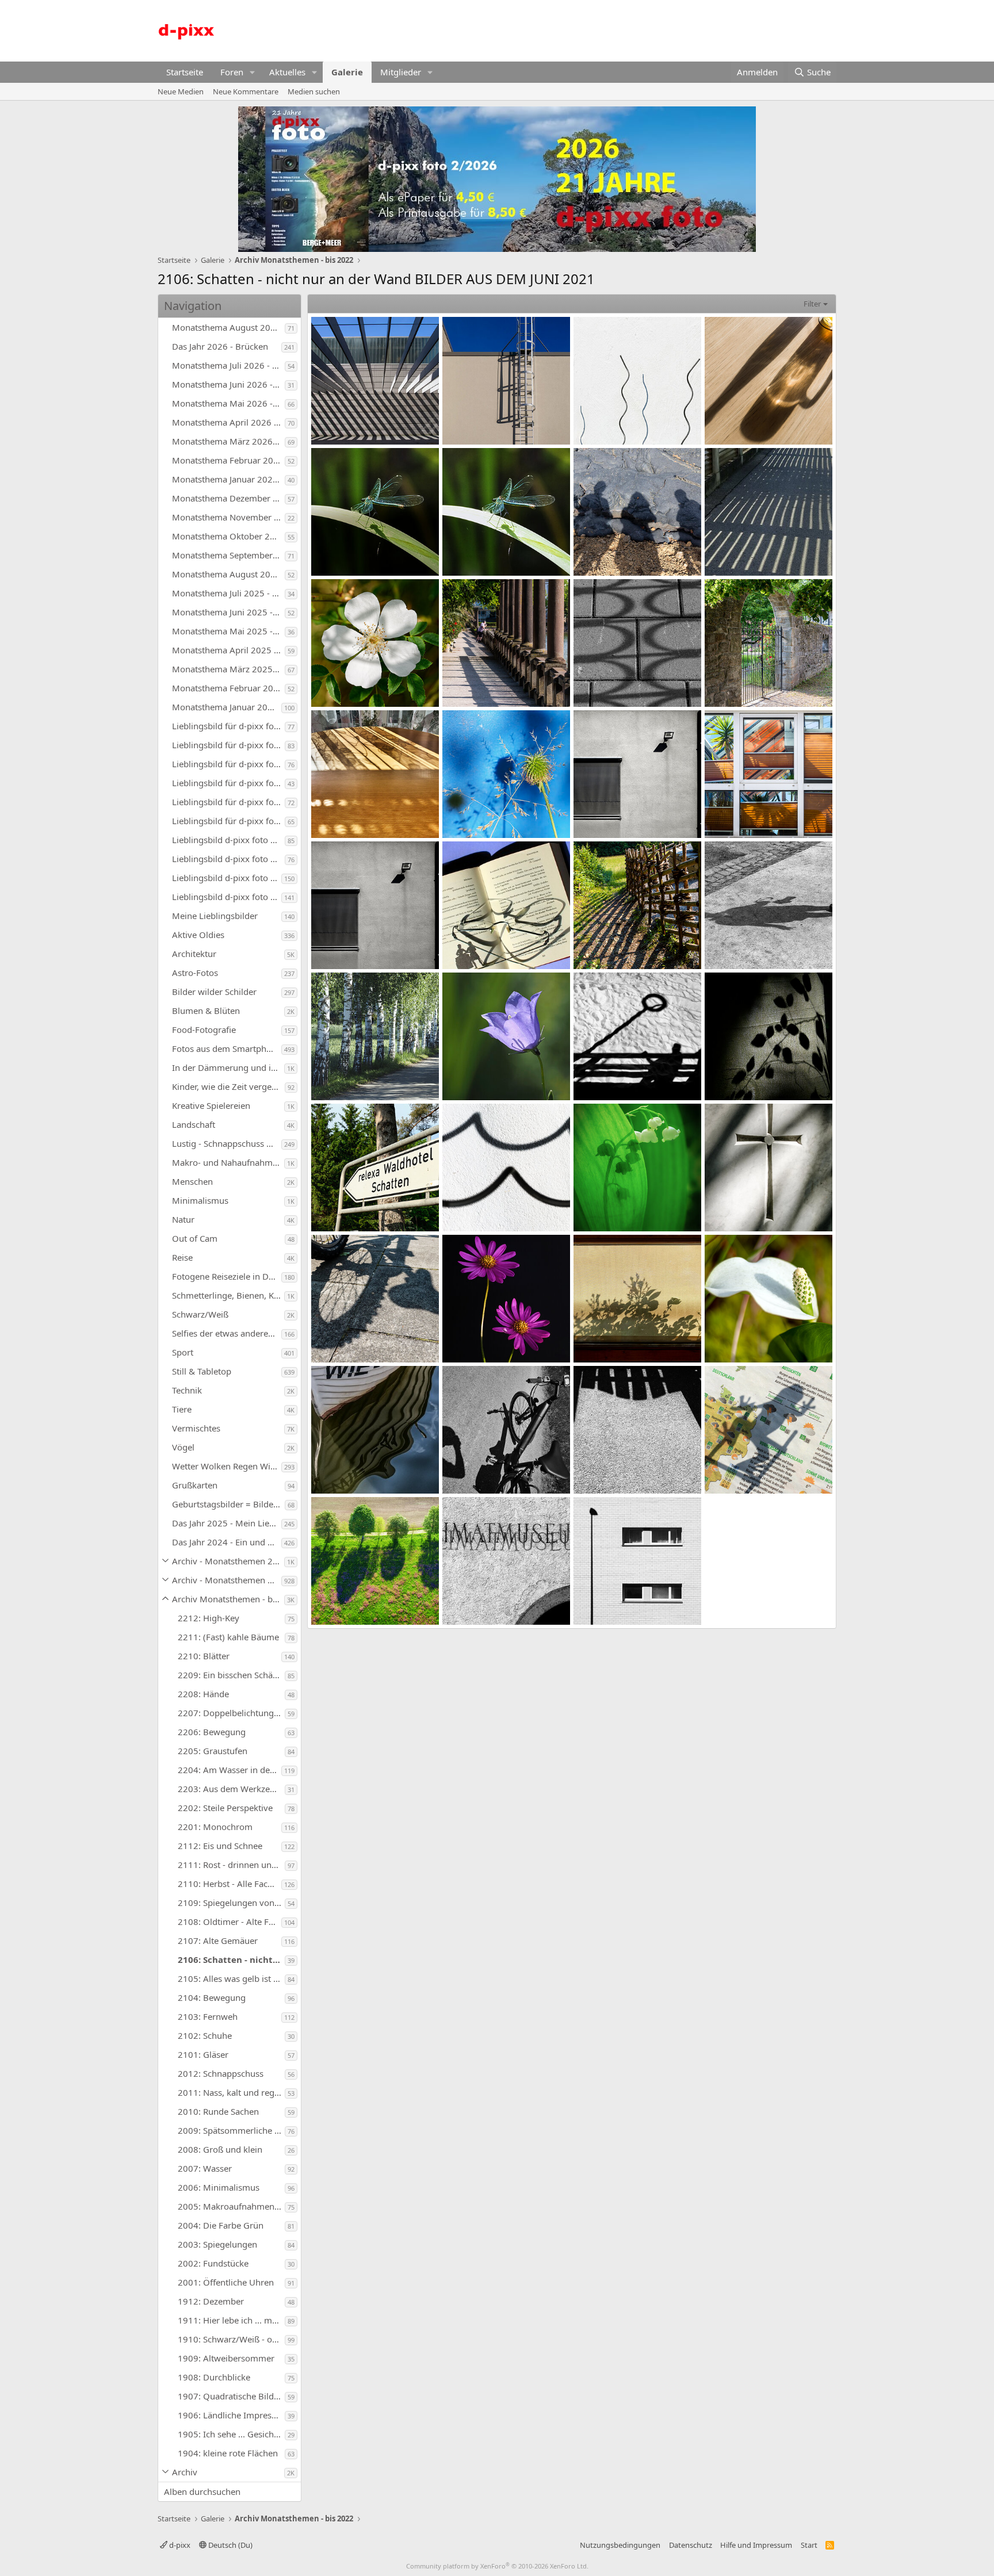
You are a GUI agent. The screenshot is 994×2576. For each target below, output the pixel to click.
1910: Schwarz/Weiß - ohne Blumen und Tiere (231, 2339)
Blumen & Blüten (206, 1011)
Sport (183, 1352)
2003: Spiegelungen (217, 2244)
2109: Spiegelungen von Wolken (231, 1903)
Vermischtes (196, 1428)
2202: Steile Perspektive (225, 1808)
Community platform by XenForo (497, 2566)
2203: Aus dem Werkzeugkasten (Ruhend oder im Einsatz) (231, 1789)
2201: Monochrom (215, 1827)
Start (809, 2545)
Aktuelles (287, 72)
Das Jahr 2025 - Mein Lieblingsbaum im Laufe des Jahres (227, 1523)
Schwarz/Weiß (200, 1314)
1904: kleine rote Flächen (228, 2453)
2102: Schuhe (205, 2035)
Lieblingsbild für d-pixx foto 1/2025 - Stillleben (228, 821)
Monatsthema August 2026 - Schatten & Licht (228, 327)
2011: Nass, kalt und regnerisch (231, 2092)
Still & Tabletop (202, 1371)
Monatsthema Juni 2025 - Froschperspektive (228, 612)
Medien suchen (314, 91)
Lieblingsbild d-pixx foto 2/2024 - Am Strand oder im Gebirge (227, 878)
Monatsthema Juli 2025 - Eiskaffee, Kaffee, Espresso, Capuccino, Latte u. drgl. (228, 593)
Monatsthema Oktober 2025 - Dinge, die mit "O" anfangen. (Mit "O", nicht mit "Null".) (228, 536)
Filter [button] (812, 304)
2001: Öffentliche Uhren (226, 2282)
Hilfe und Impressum (756, 2545)
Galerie (347, 72)
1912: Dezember (211, 2301)
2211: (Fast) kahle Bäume (228, 1637)
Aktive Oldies (198, 935)
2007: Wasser (205, 2168)
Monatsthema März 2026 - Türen (228, 441)
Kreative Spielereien (211, 1105)
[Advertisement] (627, 29)
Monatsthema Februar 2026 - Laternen (228, 460)
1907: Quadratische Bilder (230, 2396)
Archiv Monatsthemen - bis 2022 (228, 1599)
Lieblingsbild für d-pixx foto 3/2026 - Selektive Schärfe (228, 726)
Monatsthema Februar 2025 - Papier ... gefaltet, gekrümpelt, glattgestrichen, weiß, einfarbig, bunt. (228, 688)
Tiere (182, 1409)
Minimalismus (200, 1200)
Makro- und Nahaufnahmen (227, 1162)
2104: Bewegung (212, 1997)
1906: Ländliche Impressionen (231, 2415)
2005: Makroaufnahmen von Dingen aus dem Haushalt (231, 2206)
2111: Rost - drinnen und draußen (231, 1865)
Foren (232, 72)
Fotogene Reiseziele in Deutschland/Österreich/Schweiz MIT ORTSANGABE (227, 1276)
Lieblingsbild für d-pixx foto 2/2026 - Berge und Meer (228, 745)
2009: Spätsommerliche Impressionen (231, 2130)
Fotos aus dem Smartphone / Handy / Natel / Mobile (227, 1048)
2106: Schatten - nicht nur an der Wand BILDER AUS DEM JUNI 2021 (231, 1959)
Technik (187, 1390)
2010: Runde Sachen (218, 2111)
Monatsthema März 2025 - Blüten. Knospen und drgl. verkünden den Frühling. (228, 669)
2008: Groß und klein (220, 2149)
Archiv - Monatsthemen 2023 (227, 1580)
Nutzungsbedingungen (620, 2545)
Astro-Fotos (195, 973)
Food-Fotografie (204, 1029)
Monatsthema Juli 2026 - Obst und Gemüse (228, 365)
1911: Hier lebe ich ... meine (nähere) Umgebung (231, 2320)
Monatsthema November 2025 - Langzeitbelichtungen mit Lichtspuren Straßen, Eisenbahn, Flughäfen (228, 517)
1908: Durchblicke (214, 2377)
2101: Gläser (203, 2054)
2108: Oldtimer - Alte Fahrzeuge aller (230, 1922)
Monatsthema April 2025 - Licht (228, 650)
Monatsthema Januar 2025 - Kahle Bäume (227, 707)
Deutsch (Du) (230, 2545)
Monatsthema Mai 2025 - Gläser (228, 631)
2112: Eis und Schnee (220, 1846)
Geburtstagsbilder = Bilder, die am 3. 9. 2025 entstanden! (228, 1504)
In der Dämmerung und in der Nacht (228, 1067)
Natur (183, 1219)
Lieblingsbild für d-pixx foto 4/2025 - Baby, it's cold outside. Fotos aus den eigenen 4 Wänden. (228, 783)
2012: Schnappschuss (221, 2073)
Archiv (185, 2472)
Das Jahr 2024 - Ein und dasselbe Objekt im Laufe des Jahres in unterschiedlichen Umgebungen (227, 1542)
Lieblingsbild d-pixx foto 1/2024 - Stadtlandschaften (227, 897)
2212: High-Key (209, 1618)
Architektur (194, 954)
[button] (253, 72)
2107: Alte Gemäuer (218, 1940)
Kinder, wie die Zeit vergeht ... (228, 1086)
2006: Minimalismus (219, 2187)
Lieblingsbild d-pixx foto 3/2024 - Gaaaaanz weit (228, 859)
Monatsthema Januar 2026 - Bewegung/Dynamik (228, 479)
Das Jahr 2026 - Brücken (220, 346)
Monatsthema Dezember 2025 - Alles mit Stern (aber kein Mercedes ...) (228, 498)
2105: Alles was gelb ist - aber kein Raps (231, 1978)
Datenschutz (691, 2545)
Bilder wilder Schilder (214, 992)
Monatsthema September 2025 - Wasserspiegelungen (228, 555)
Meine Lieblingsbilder (215, 916)
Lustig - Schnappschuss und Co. (227, 1143)
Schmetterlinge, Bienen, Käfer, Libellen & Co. (228, 1295)
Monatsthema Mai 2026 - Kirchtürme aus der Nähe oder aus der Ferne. (228, 403)
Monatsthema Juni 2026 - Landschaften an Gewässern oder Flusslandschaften (228, 384)
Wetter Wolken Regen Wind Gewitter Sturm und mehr (227, 1466)
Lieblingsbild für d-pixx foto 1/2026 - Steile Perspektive (228, 764)
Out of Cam (195, 1238)
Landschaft (194, 1124)
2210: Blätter (204, 1656)
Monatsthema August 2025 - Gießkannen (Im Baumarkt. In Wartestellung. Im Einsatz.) (228, 574)
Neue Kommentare (246, 91)
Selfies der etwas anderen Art (227, 1333)
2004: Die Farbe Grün (221, 2225)
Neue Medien (181, 91)
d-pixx (179, 2545)
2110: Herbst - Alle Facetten (230, 1884)
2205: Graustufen (213, 1751)
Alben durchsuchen (202, 2491)
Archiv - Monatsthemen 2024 (228, 1561)
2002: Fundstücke (213, 2263)
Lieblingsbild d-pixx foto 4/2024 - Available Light (228, 840)
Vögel (183, 1447)
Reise (182, 1257)
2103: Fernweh (208, 2016)
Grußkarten (195, 1485)
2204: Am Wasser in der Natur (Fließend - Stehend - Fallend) (230, 1770)
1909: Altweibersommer (226, 2358)
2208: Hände (203, 1694)
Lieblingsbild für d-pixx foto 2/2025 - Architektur (228, 802)
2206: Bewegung (212, 1732)
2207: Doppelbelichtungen (231, 1713)
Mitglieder (401, 72)
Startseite (185, 72)
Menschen (192, 1181)
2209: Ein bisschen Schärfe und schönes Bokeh (231, 1675)
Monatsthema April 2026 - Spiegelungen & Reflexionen (228, 422)
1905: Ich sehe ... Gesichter (231, 2434)
